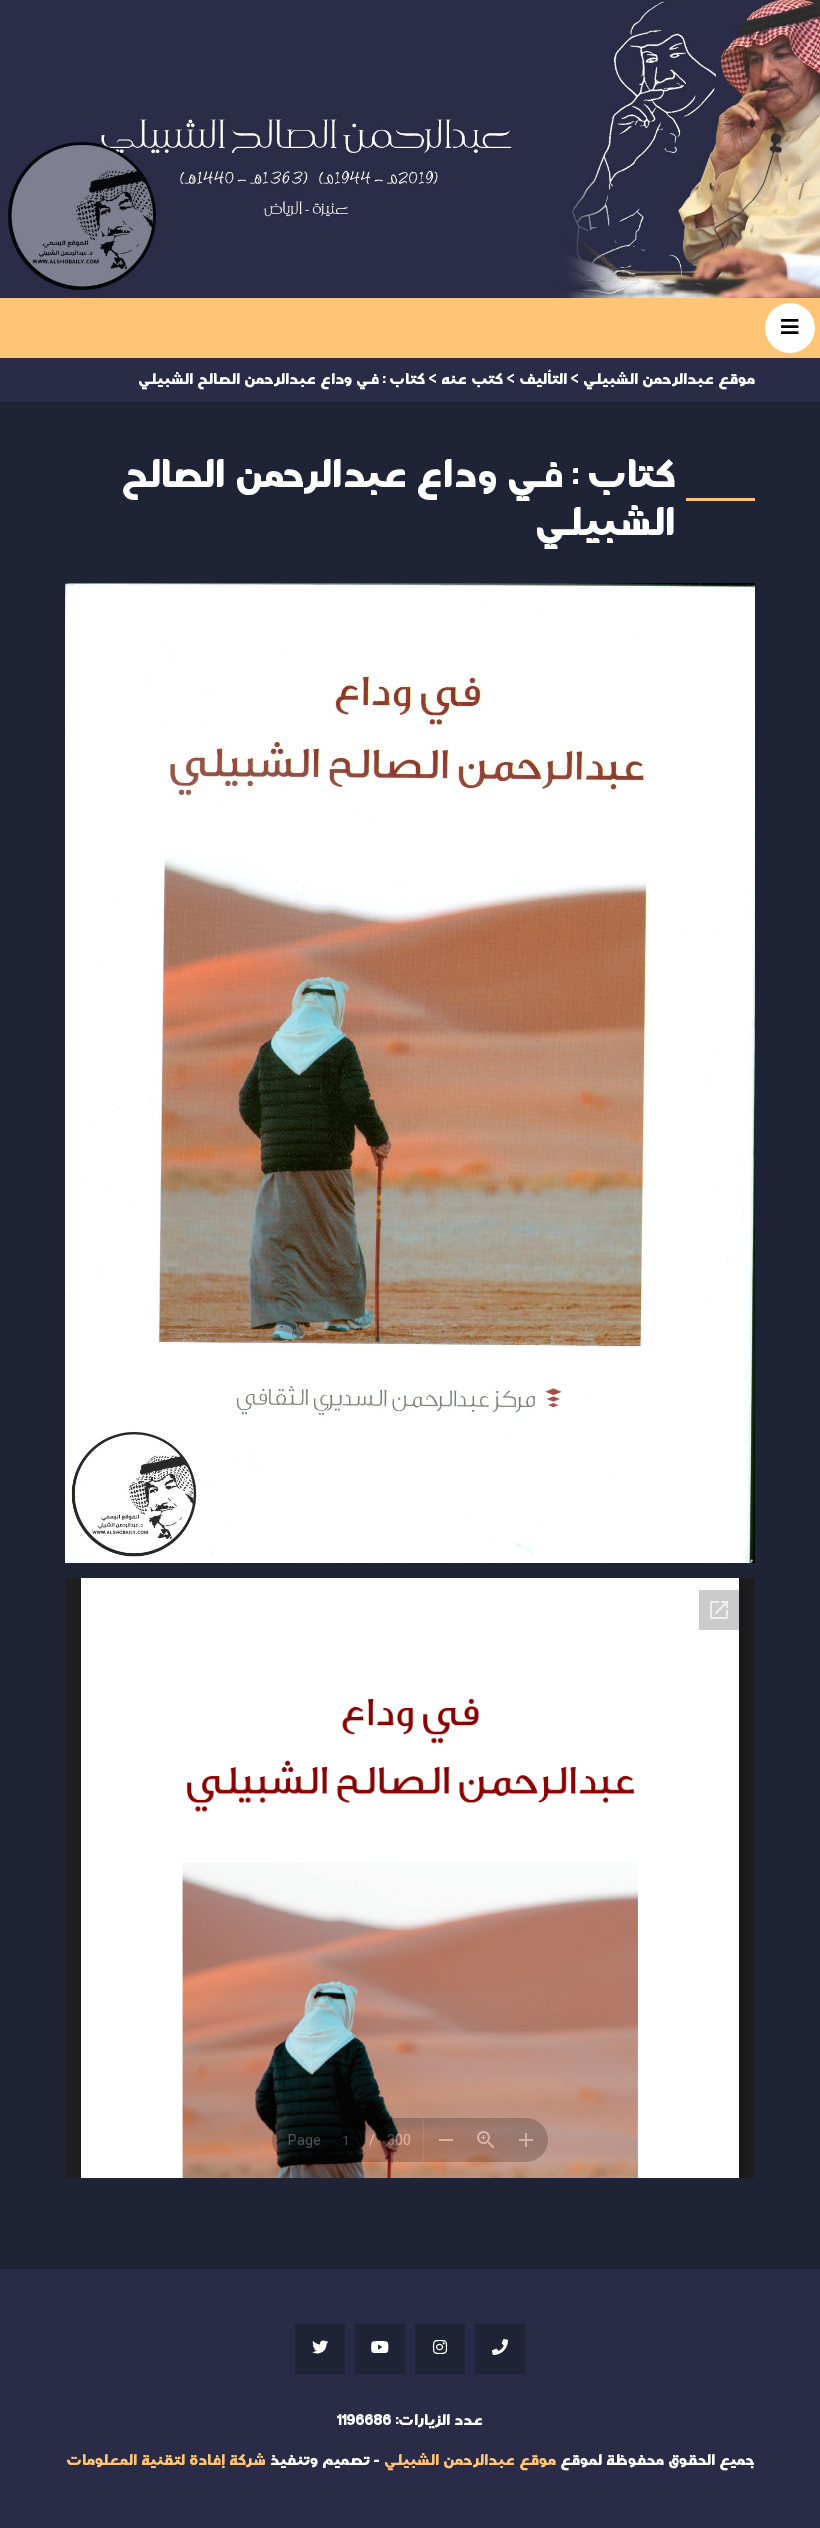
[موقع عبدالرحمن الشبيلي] (410, 149)
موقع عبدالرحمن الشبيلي (470, 2460)
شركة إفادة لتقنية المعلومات (166, 2460)
